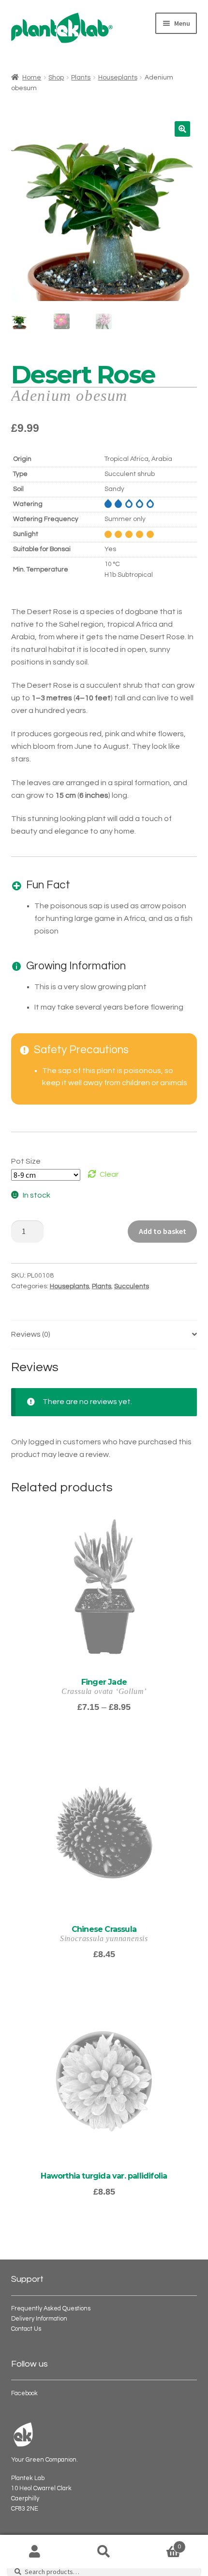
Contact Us (26, 2329)
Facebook (24, 2394)
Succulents (132, 1286)
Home (32, 78)
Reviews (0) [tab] (31, 1334)
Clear (109, 1174)
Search (104, 2552)
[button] (182, 129)
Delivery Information (39, 2319)
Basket (160, 2544)
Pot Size (26, 1161)
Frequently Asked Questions (51, 2309)
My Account (35, 2552)
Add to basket (163, 1231)
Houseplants (118, 78)
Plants (81, 78)
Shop (56, 78)
